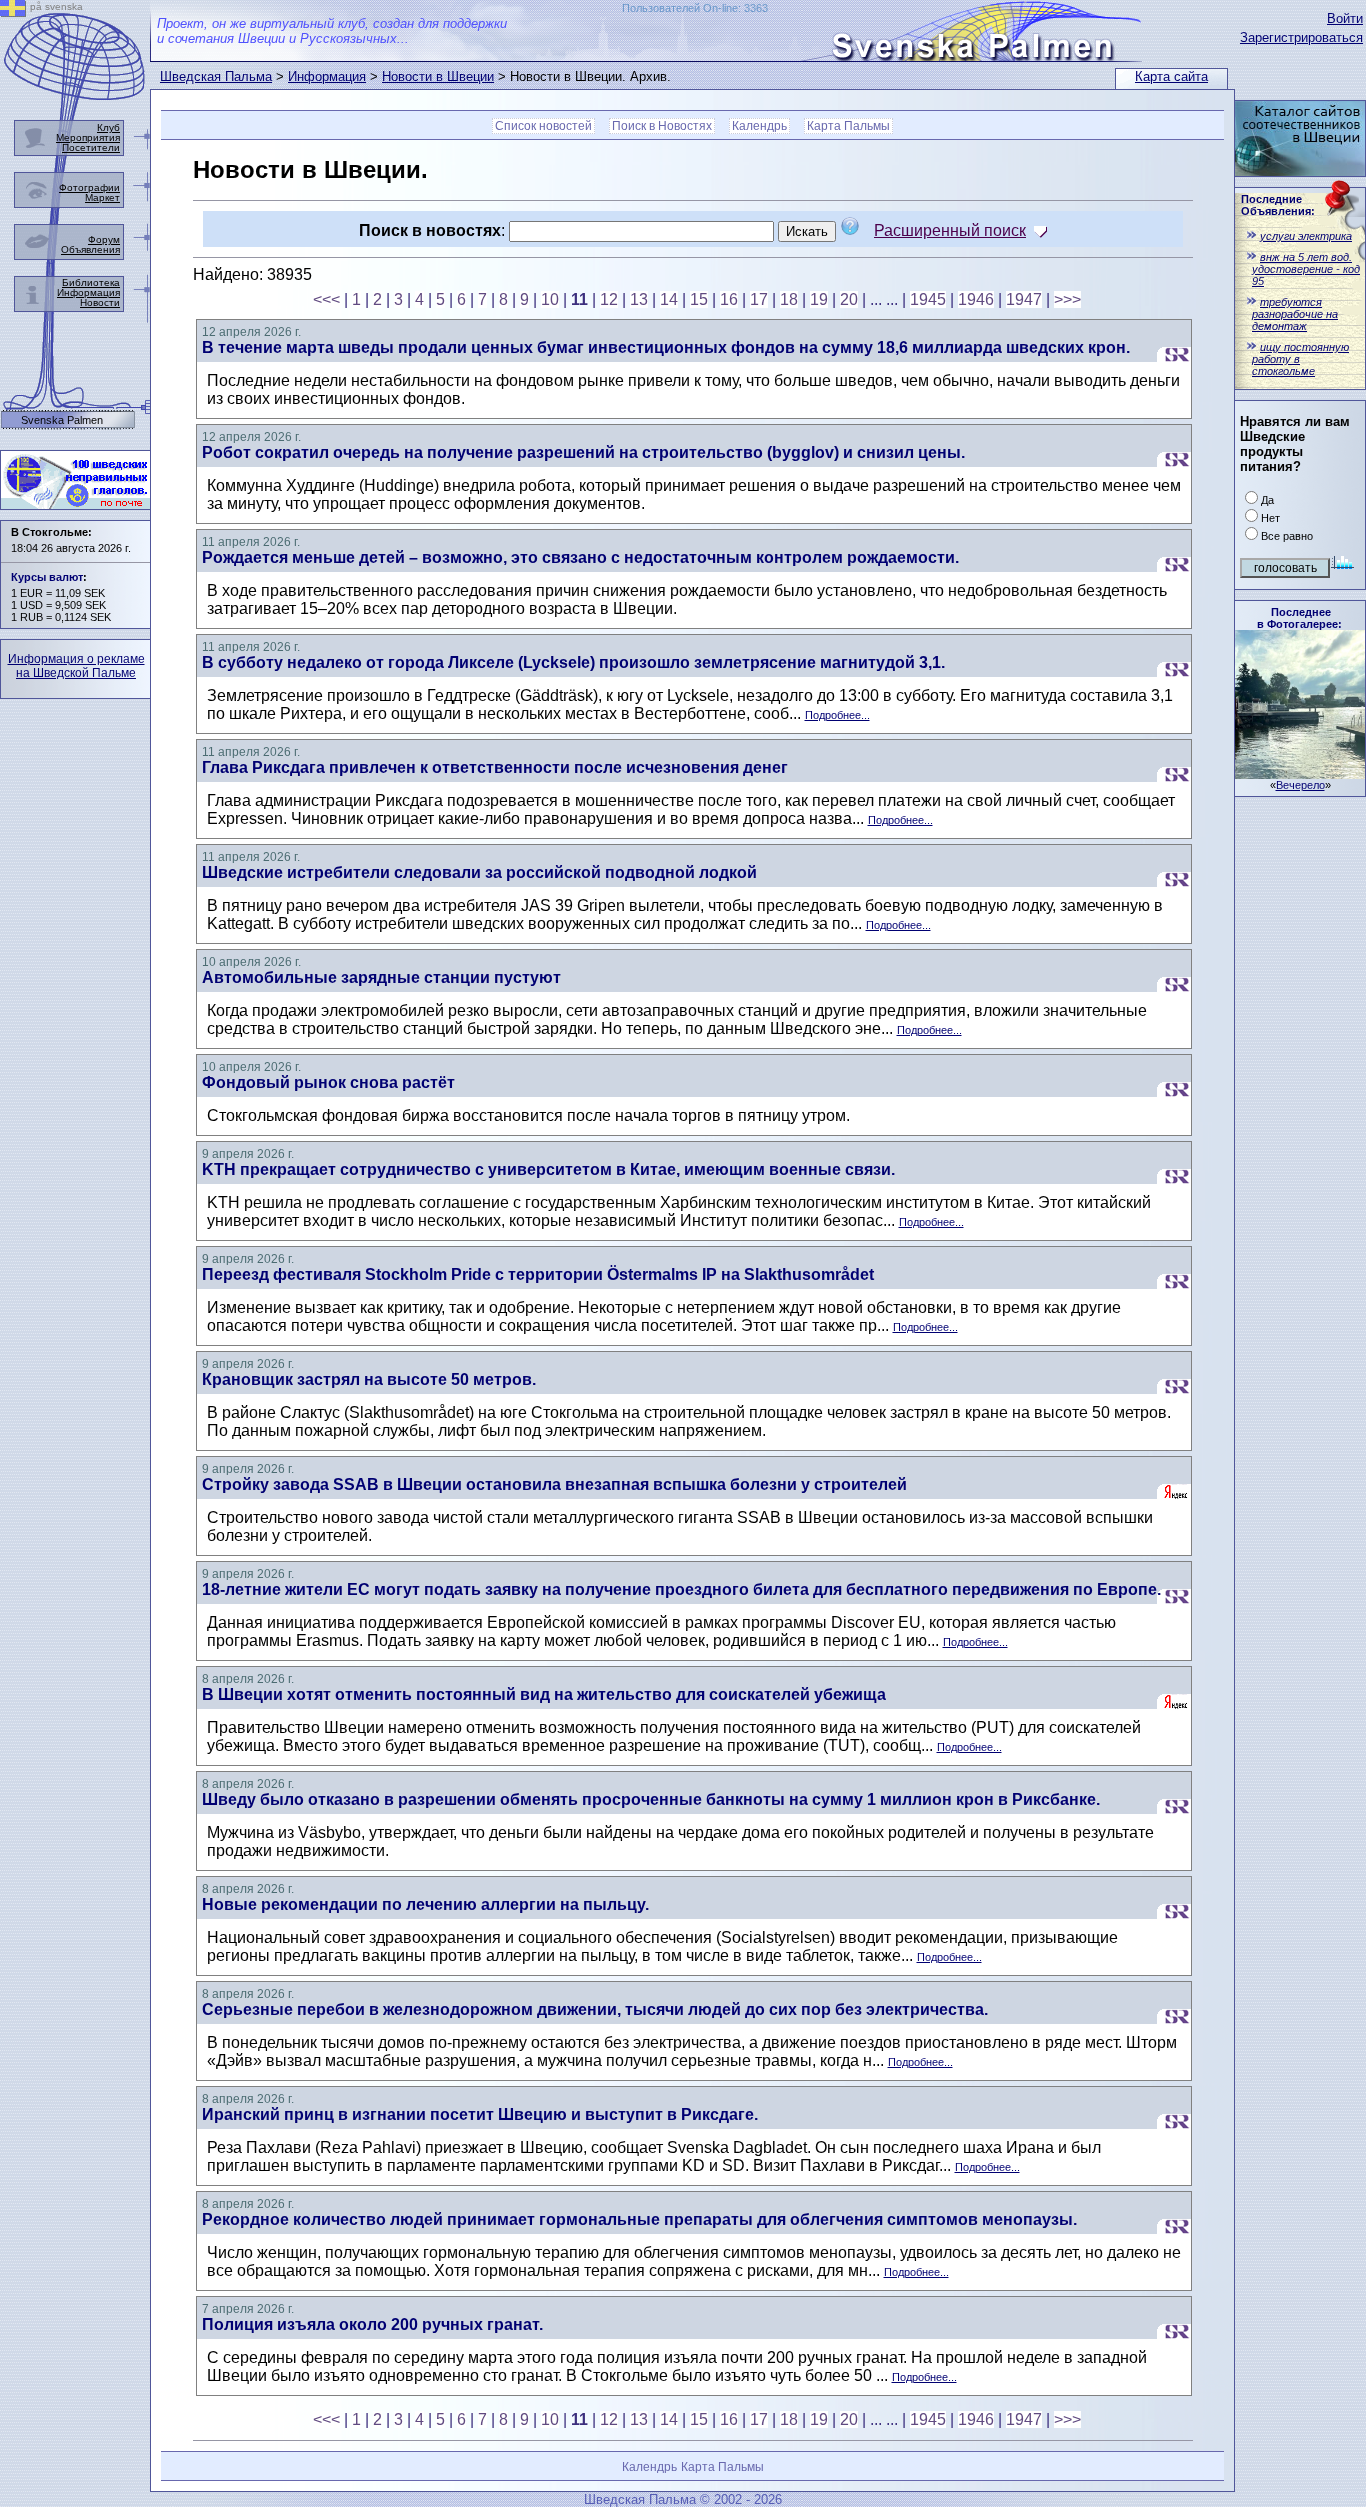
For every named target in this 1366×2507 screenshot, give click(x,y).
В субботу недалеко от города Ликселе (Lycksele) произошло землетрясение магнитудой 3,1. (573, 662)
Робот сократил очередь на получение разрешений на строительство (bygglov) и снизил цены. (583, 452)
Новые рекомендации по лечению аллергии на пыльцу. (425, 1904)
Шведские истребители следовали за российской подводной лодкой (479, 872)
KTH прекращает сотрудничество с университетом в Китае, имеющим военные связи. (548, 1169)
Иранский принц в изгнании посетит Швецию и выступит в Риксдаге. (480, 2114)
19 (819, 299)
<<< (326, 299)
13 (639, 299)
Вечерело (1300, 785)
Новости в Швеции (438, 76)
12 (609, 299)
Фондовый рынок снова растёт (328, 1082)
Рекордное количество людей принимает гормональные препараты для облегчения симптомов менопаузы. (639, 2219)
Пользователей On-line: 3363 (695, 8)
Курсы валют (47, 577)
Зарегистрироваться (1301, 37)
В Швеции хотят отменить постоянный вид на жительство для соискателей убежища (544, 1694)
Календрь (759, 126)
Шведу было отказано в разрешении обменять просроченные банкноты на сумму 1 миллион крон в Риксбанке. (651, 1799)
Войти (1345, 18)
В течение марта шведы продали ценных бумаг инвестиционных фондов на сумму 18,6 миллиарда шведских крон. (666, 347)
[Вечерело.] (1300, 773)
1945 (928, 299)
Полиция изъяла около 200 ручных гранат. (372, 2324)
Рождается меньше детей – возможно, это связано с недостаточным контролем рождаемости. (580, 557)
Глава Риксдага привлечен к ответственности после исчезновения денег (495, 767)
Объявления (90, 249)
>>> (1067, 299)
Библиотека (91, 282)
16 (729, 299)
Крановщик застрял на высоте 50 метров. (369, 1379)
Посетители (91, 147)
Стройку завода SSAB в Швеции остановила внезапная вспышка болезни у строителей (554, 1484)
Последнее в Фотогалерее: (1299, 618)
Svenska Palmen (62, 420)
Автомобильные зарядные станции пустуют (381, 977)
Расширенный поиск (950, 230)
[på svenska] (13, 11)
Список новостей (543, 126)
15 (699, 299)
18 (789, 299)
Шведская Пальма (216, 76)
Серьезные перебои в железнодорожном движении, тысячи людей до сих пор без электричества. (595, 2009)
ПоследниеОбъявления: (1278, 205)
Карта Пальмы (848, 126)
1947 (1024, 299)
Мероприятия (88, 137)
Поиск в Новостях (662, 126)
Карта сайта (1171, 76)
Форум (104, 239)
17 (759, 299)
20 (849, 299)
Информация (327, 76)
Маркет (102, 197)
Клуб (108, 127)
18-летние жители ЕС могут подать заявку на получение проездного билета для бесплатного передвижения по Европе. (681, 1589)
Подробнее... (837, 715)
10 (550, 299)
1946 (976, 299)
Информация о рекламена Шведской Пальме (76, 666)
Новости (100, 302)
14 (669, 299)
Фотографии (89, 187)
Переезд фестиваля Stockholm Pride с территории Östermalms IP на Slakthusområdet (538, 1274)
